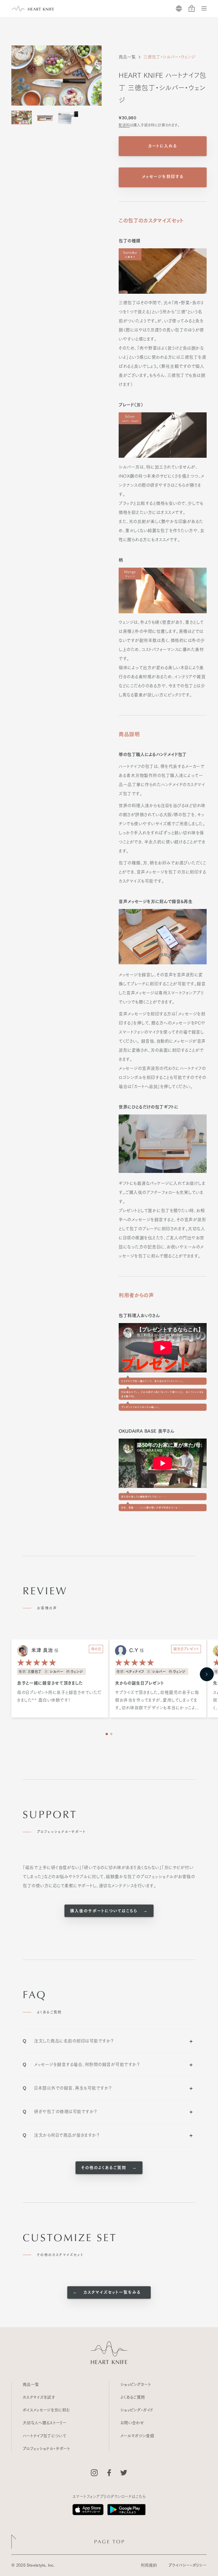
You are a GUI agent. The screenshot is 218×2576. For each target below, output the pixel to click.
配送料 (124, 125)
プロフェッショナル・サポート (46, 2449)
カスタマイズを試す (39, 2397)
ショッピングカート (136, 2384)
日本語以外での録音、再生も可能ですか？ (67, 2088)
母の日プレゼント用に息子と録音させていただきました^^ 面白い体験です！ (59, 1696)
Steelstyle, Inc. (41, 2565)
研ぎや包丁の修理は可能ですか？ (60, 2112)
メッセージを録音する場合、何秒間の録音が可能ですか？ (81, 2064)
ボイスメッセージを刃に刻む (46, 2410)
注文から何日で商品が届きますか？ (61, 2135)
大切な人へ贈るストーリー (45, 2423)
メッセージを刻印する (163, 177)
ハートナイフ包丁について (44, 2436)
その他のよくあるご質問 (105, 2168)
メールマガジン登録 (137, 2436)
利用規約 (149, 2565)
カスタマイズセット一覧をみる (111, 2292)
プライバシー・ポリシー (187, 2565)
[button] (207, 1674)
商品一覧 (127, 57)
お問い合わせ (132, 2423)
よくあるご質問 (133, 2397)
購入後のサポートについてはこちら (105, 1911)
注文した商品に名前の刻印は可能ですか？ (68, 2041)
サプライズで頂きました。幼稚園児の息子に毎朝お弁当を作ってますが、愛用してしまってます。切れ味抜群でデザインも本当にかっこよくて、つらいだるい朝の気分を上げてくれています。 (157, 1701)
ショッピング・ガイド (137, 2410)
